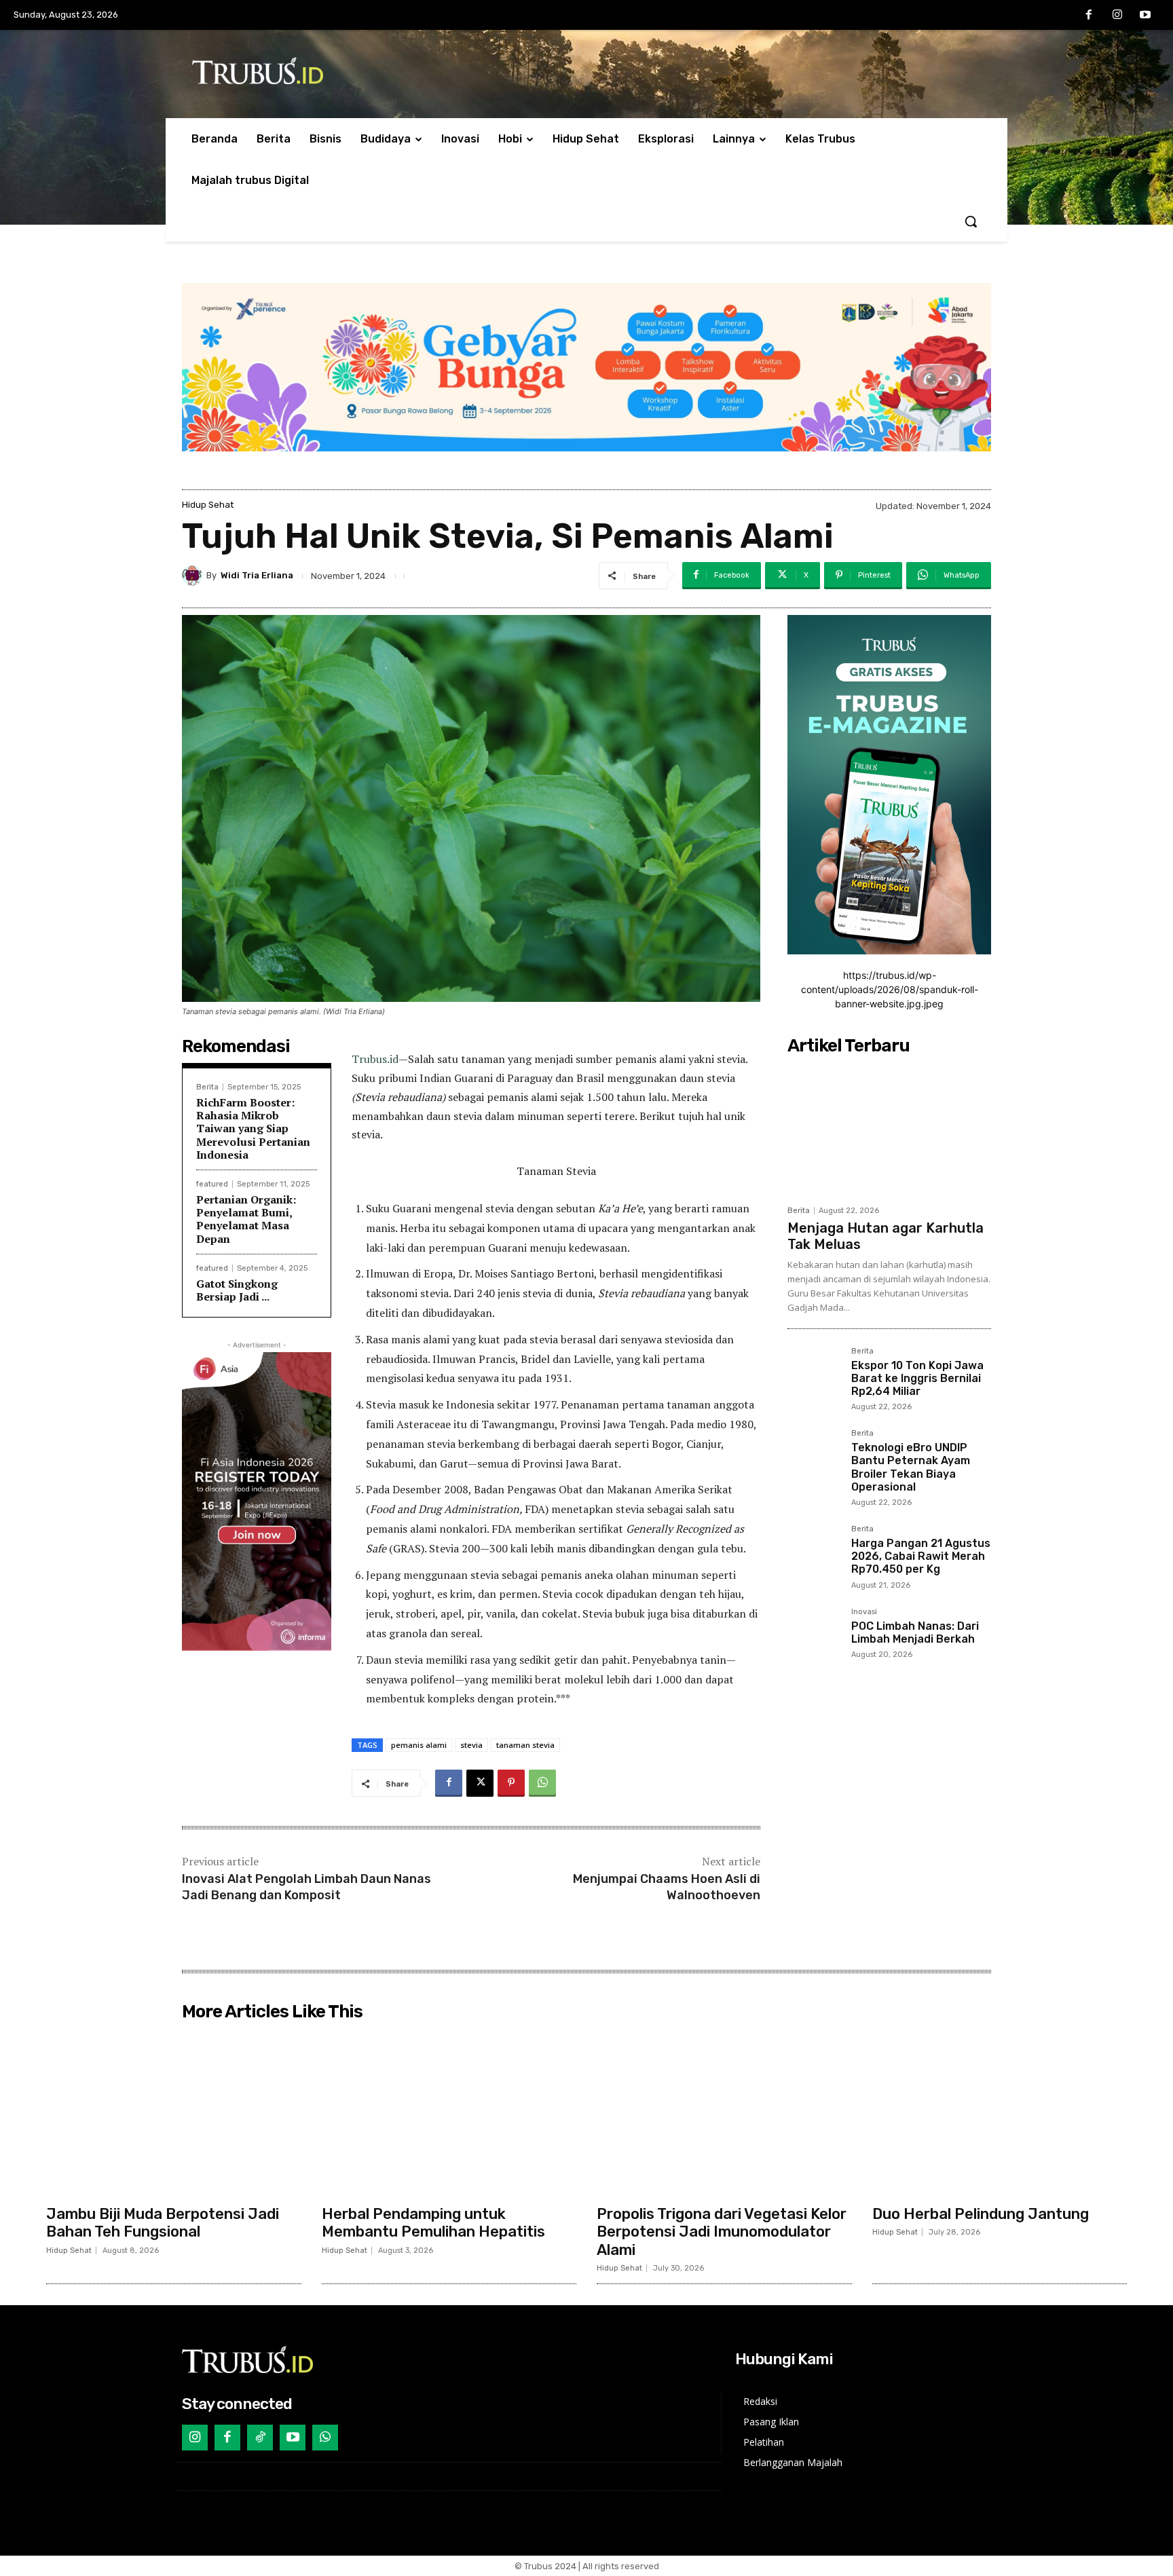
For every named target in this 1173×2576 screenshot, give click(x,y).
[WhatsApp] (542, 1783)
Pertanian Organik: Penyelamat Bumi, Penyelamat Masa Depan (246, 1219)
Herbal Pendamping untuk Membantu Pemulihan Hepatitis (433, 2223)
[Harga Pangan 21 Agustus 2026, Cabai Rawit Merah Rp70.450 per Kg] (814, 1552)
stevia (471, 1745)
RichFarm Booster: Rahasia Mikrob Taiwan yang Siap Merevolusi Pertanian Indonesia (253, 1128)
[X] (480, 1783)
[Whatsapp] (325, 2438)
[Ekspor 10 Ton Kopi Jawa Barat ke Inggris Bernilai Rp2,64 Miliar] (814, 1374)
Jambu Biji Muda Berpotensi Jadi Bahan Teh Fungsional (163, 2223)
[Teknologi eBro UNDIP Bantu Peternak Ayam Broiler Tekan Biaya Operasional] (814, 1456)
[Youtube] (1145, 16)
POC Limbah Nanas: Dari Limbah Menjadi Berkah (915, 1632)
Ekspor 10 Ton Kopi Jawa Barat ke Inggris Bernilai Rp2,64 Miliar (917, 1378)
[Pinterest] (511, 1783)
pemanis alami (419, 1745)
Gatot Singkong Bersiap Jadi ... (237, 1290)
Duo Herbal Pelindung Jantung (981, 2214)
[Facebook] (1089, 16)
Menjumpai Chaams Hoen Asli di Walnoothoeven (667, 1887)
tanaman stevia (525, 1745)
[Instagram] (1117, 16)
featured (212, 1184)
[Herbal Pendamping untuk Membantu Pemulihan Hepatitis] (449, 2112)
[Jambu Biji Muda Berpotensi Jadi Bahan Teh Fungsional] (174, 2112)
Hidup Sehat (208, 505)
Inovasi (864, 1612)
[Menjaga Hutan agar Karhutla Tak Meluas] (889, 1130)
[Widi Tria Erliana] (194, 576)
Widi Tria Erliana (257, 575)
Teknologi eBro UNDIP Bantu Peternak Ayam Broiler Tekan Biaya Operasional (911, 1467)
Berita (207, 1087)
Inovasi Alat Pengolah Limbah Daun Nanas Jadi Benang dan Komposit (306, 1887)
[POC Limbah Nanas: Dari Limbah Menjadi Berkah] (814, 1635)
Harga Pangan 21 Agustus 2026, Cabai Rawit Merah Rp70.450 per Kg (921, 1556)
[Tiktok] (260, 2438)
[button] (971, 221)
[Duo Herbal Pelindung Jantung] (1000, 2112)
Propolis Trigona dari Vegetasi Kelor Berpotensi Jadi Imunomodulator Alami (722, 2232)
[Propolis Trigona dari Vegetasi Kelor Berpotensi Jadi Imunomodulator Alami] (724, 2112)
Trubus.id (375, 1059)
